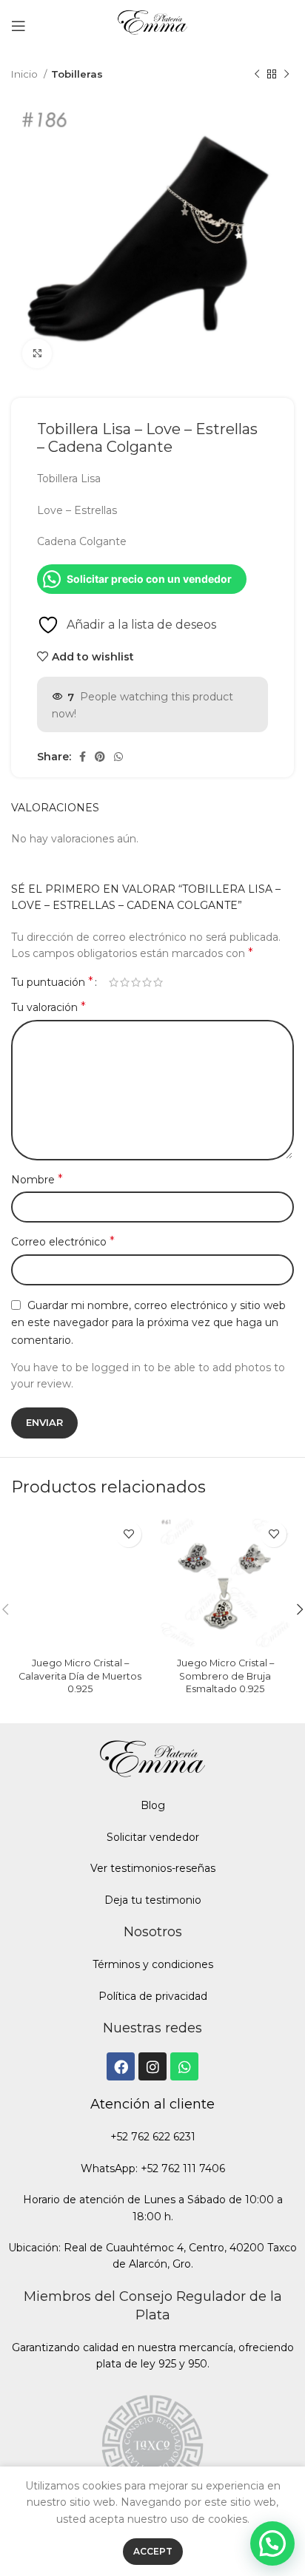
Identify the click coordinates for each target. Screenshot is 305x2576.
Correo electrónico (63, 1241)
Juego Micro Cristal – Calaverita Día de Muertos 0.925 (80, 1676)
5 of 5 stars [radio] (158, 982)
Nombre (37, 1179)
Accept (153, 2551)
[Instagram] (152, 2066)
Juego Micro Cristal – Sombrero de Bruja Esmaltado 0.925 (225, 1676)
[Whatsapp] (184, 2066)
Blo (149, 1805)
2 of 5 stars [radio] (125, 982)
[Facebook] (121, 2066)
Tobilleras (77, 74)
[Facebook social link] (83, 757)
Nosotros (153, 1932)
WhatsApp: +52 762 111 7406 (153, 2168)
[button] (272, 2543)
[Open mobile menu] (19, 26)
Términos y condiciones (153, 1964)
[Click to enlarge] (37, 354)
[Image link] (152, 2442)
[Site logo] (153, 25)
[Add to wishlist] (128, 1534)
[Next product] (286, 75)
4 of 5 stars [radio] (147, 982)
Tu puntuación (52, 982)
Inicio (26, 74)
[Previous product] (257, 75)
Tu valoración (48, 1007)
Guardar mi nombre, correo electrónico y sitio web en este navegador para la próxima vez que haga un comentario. (148, 1323)
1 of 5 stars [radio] (114, 982)
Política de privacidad (153, 1996)
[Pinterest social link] (100, 757)
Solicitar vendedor (153, 1837)
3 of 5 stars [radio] (136, 982)
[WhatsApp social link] (118, 757)
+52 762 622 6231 (153, 2137)
